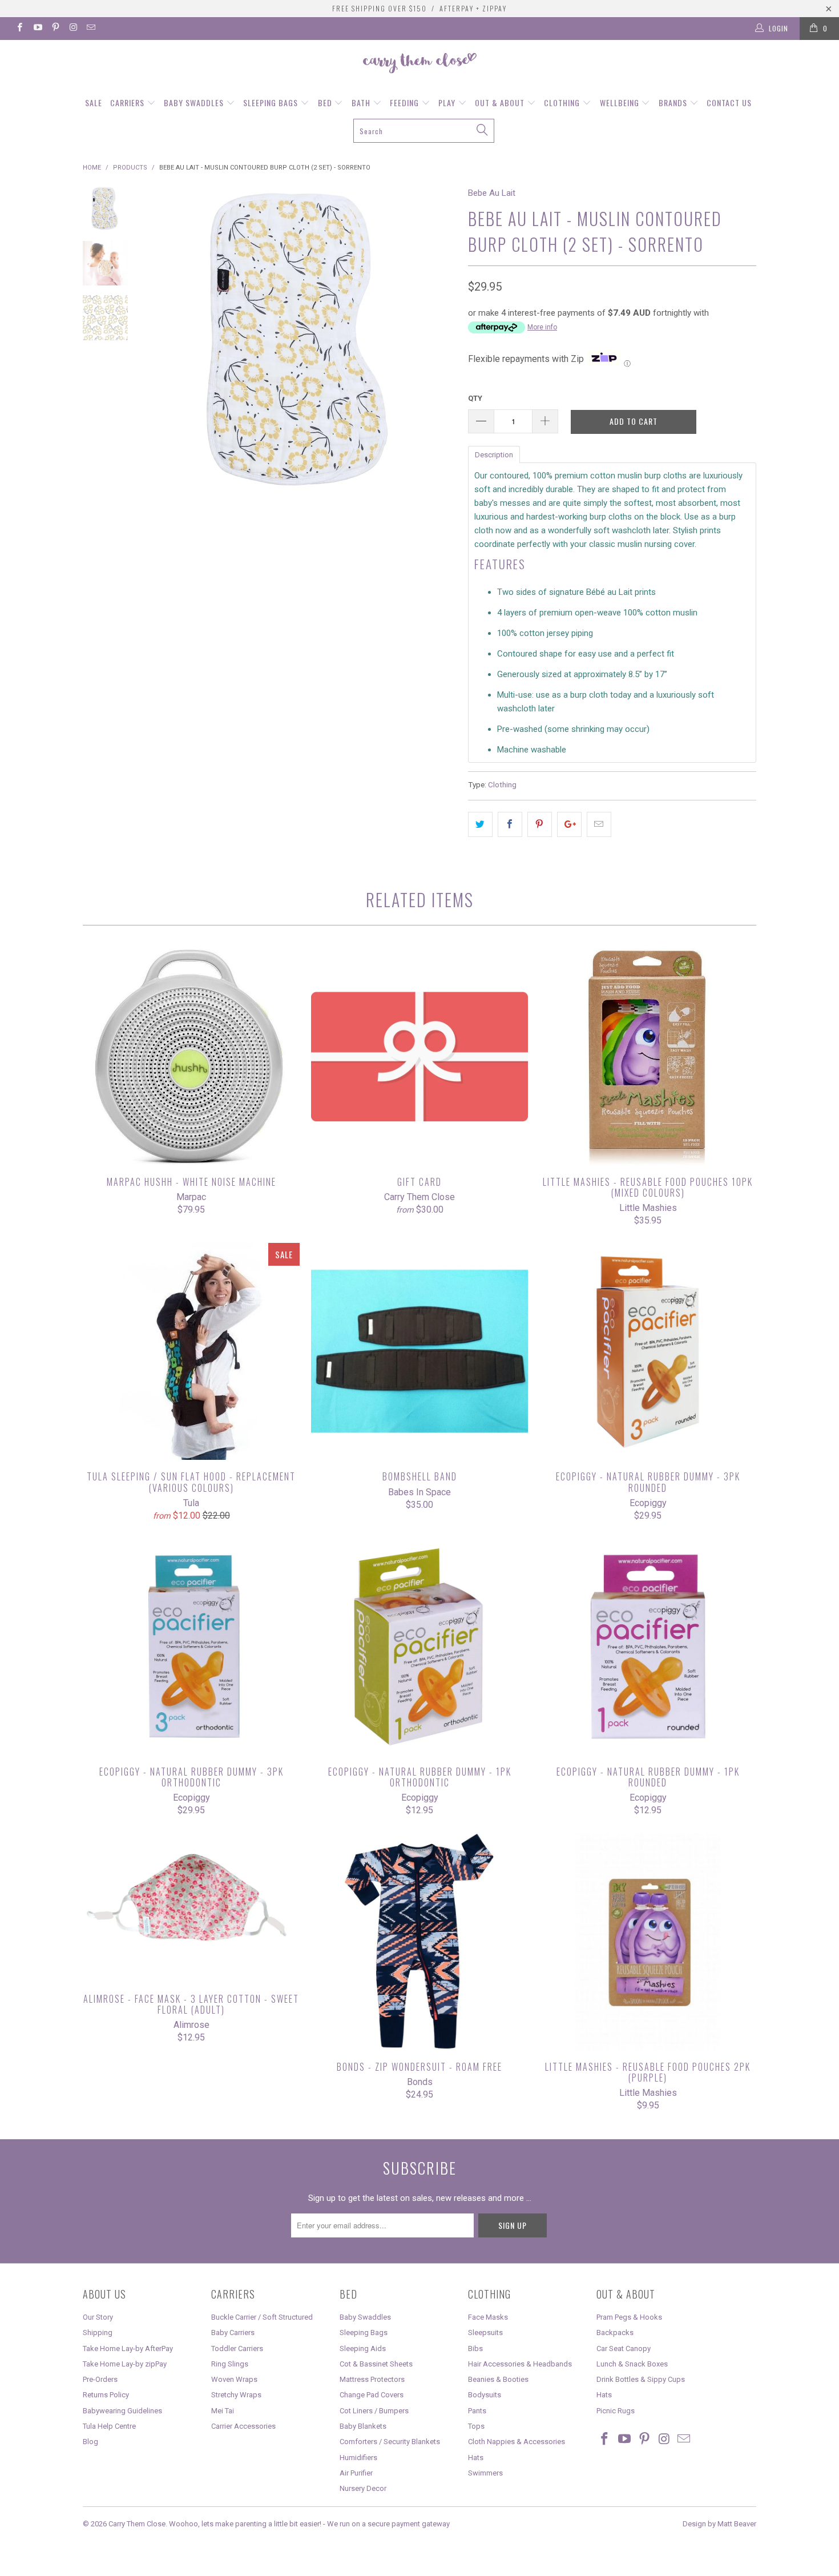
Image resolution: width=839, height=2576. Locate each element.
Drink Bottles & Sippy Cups (641, 2379)
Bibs (475, 2348)
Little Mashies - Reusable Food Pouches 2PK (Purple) (648, 1942)
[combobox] (424, 131)
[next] (440, 341)
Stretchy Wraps (236, 2395)
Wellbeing (621, 102)
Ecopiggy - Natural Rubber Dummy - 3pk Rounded (648, 1351)
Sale (94, 102)
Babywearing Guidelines (122, 2411)
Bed (326, 102)
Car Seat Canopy (624, 2348)
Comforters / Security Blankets (390, 2442)
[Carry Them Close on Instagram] (73, 29)
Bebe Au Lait (492, 193)
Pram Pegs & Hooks (629, 2317)
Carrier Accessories (243, 2426)
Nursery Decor (363, 2488)
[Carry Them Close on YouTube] (37, 29)
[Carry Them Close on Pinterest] (55, 29)
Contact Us (729, 102)
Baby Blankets (363, 2426)
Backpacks (615, 2333)
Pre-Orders (100, 2379)
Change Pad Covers (372, 2395)
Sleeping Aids (363, 2348)
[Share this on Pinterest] (540, 824)
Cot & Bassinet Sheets (376, 2364)
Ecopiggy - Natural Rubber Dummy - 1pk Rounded (648, 1647)
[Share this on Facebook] (510, 824)
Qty (475, 398)
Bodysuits (485, 2395)
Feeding (406, 102)
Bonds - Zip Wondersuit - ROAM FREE (419, 1942)
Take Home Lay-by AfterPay (128, 2348)
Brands (674, 102)
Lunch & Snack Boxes (632, 2364)
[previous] (163, 341)
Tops (476, 2426)
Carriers (128, 102)
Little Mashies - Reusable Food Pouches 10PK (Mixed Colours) (648, 1057)
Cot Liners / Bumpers (374, 2411)
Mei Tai (223, 2411)
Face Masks (488, 2317)
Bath (362, 102)
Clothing (563, 102)
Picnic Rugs (616, 2411)
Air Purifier (356, 2473)
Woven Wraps (234, 2379)
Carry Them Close (137, 2524)
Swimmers (485, 2473)
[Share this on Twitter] (480, 824)
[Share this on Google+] (569, 824)
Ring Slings (230, 2364)
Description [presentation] (494, 455)
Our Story (98, 2317)
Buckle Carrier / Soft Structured (262, 2317)
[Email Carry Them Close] (90, 29)
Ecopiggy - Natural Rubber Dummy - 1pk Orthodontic (419, 1647)
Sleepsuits (485, 2333)
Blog (90, 2442)
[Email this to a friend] (599, 824)
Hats (476, 2458)
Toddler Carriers (237, 2348)
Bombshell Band (419, 1351)
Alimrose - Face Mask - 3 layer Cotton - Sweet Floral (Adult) (191, 1908)
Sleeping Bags (272, 102)
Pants (477, 2411)
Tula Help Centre (109, 2426)
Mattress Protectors (372, 2379)
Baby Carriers (233, 2333)
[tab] (494, 454)
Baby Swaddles (195, 102)
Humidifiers (358, 2458)
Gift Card (419, 1057)
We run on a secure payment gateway (388, 2524)
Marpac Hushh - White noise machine (191, 1057)
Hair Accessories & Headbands (520, 2364)
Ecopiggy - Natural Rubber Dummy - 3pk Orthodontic (191, 1647)
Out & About (501, 102)
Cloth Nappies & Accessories (517, 2442)
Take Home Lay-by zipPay (125, 2364)
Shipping (98, 2333)
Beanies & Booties (498, 2379)
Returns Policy (106, 2395)
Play (448, 102)
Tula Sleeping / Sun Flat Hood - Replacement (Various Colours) (191, 1351)
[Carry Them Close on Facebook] (19, 29)
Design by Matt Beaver (719, 2524)
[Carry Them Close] (419, 64)
